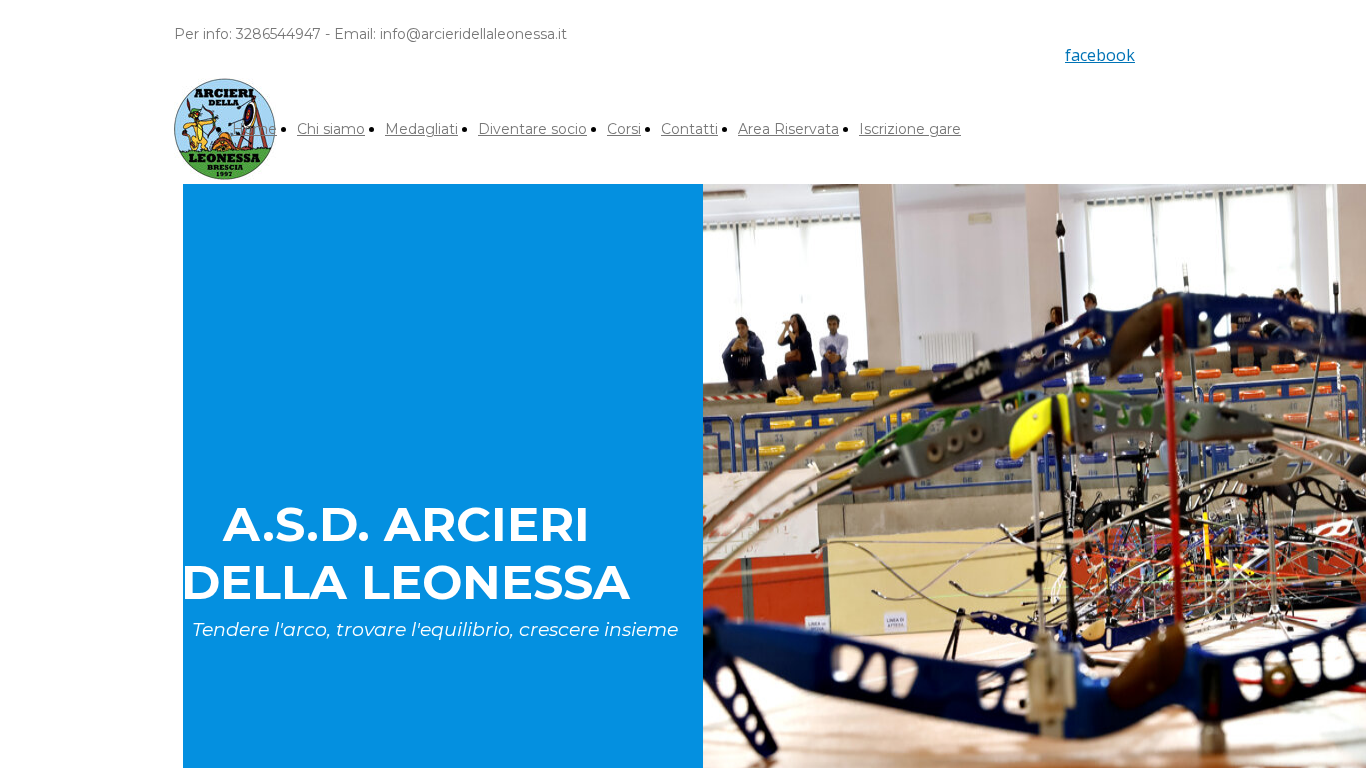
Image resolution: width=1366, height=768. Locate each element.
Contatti (689, 129)
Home (254, 129)
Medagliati (421, 129)
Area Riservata (788, 129)
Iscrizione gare (910, 129)
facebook (1100, 55)
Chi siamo (331, 129)
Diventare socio (532, 129)
